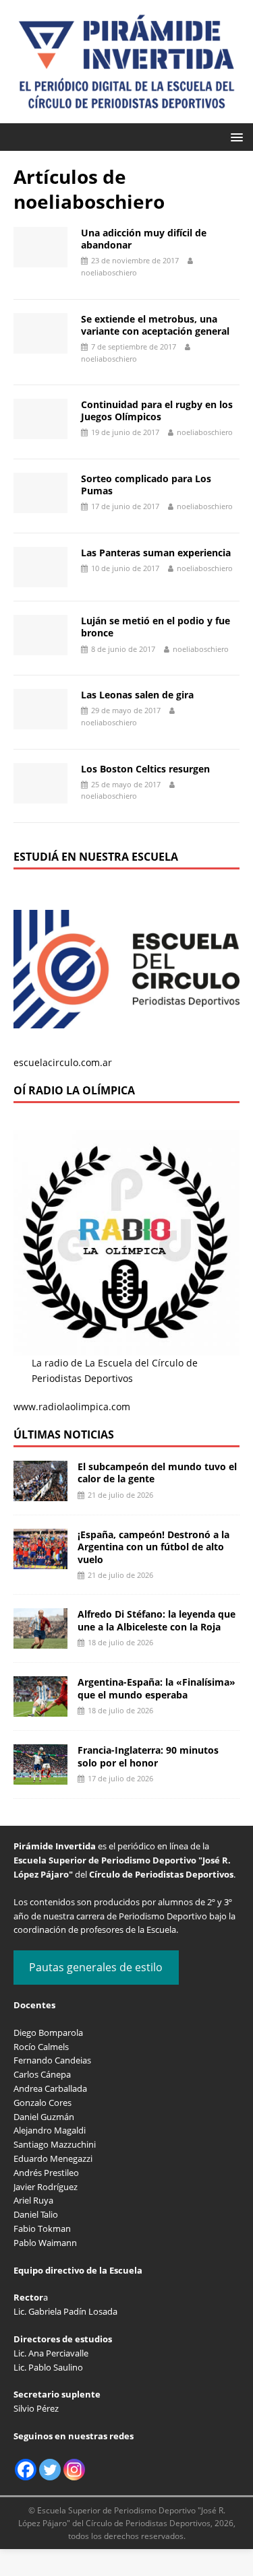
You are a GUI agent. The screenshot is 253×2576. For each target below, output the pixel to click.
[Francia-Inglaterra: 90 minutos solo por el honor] (40, 1777)
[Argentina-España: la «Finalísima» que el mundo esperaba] (40, 1709)
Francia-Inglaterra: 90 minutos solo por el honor (148, 1756)
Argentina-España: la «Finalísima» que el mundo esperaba (157, 1688)
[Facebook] (26, 2470)
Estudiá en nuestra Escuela (96, 857)
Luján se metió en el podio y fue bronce (156, 627)
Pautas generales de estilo (96, 1967)
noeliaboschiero (109, 272)
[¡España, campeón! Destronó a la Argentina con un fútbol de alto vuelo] (40, 1561)
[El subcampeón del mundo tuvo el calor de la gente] (40, 1493)
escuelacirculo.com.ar (63, 1062)
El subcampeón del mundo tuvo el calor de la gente (157, 1473)
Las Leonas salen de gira (137, 695)
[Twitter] (50, 2470)
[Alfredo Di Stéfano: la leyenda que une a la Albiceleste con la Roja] (40, 1641)
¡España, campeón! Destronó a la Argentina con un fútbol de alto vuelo (153, 1547)
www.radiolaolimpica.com (72, 1407)
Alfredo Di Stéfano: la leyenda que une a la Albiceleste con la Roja (157, 1620)
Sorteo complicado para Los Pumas (146, 485)
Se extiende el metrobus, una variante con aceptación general (155, 325)
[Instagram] (74, 2470)
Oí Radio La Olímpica (74, 1090)
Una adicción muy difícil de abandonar (144, 239)
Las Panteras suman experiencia (156, 553)
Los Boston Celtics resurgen (145, 769)
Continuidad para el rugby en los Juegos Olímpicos (157, 410)
